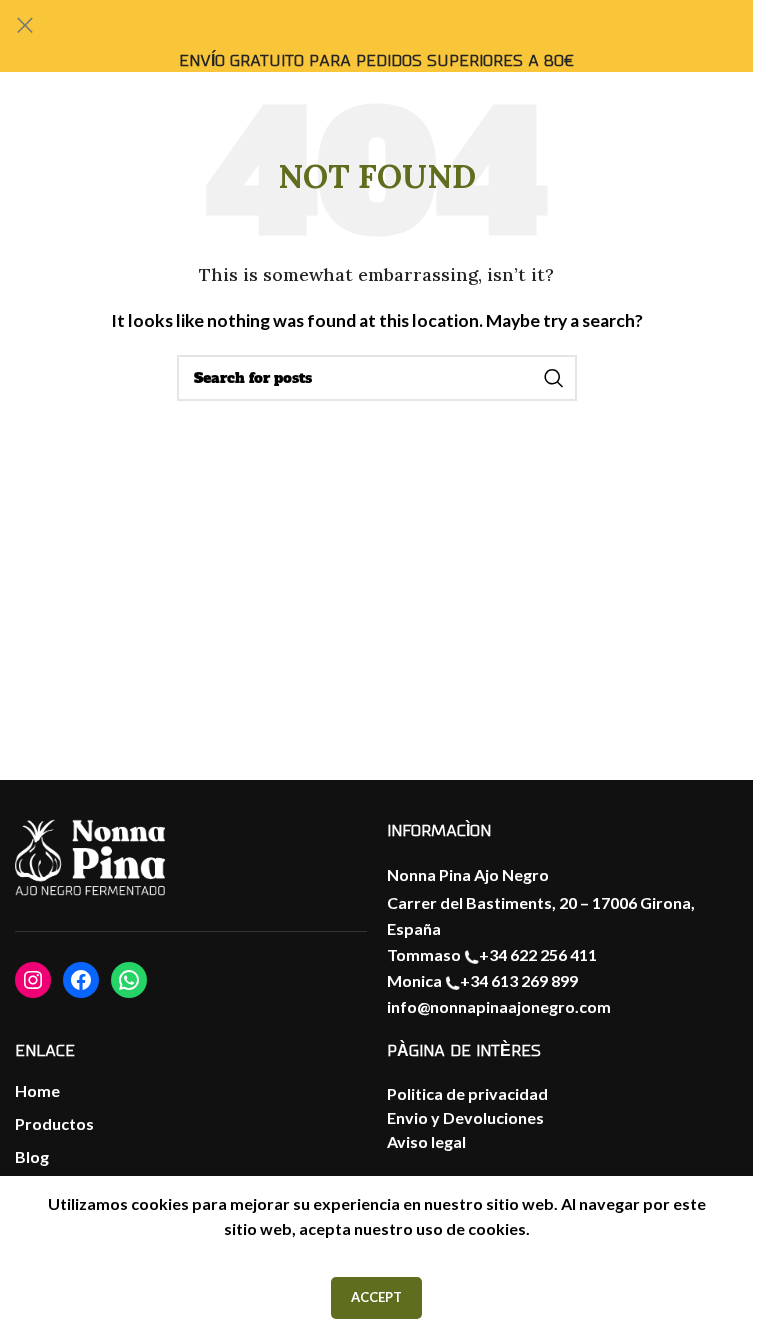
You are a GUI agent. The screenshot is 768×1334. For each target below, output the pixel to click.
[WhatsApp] (129, 980)
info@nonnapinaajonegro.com (499, 1006)
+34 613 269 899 (519, 980)
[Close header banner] (25, 25)
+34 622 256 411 (538, 954)
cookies (497, 1228)
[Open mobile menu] (35, 140)
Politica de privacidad (467, 1093)
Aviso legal (426, 1141)
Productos (54, 1123)
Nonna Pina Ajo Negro (468, 874)
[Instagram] (33, 980)
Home (37, 1090)
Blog (32, 1156)
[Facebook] (81, 980)
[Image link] (90, 859)
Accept (376, 1297)
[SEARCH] (554, 378)
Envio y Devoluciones (465, 1117)
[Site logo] (692, 139)
